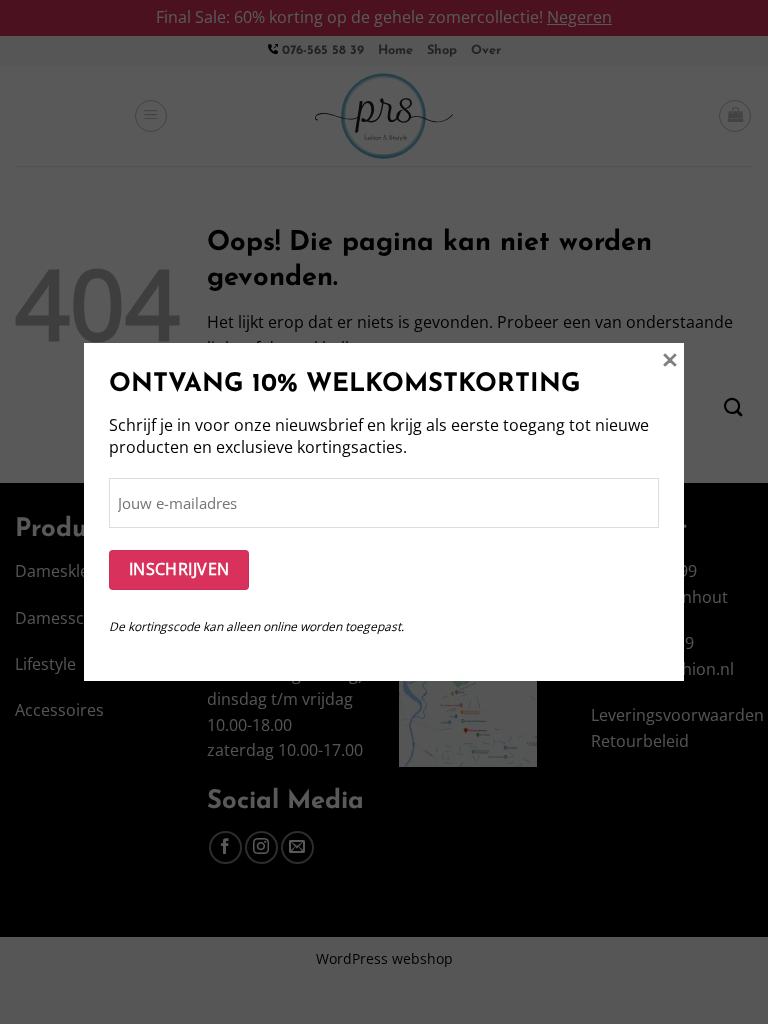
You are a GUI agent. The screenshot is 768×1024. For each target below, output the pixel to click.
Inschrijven (179, 569)
